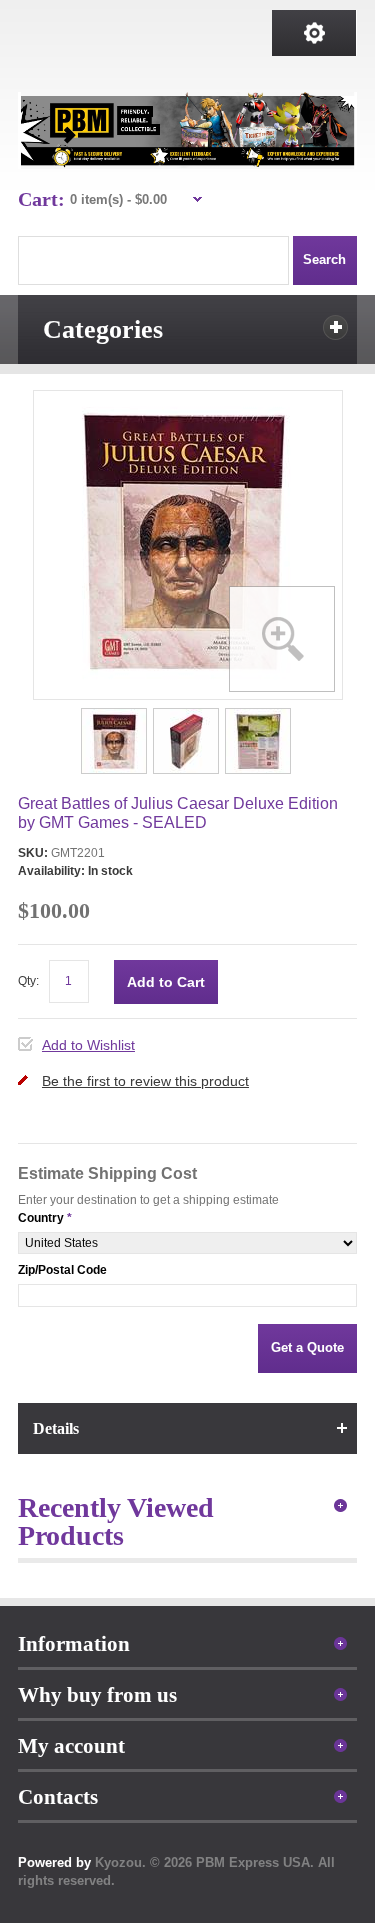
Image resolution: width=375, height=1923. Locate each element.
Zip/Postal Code (62, 1270)
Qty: (28, 981)
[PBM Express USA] (187, 130)
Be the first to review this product (145, 1081)
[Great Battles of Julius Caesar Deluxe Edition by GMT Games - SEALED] (115, 714)
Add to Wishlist (88, 1045)
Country (41, 1218)
